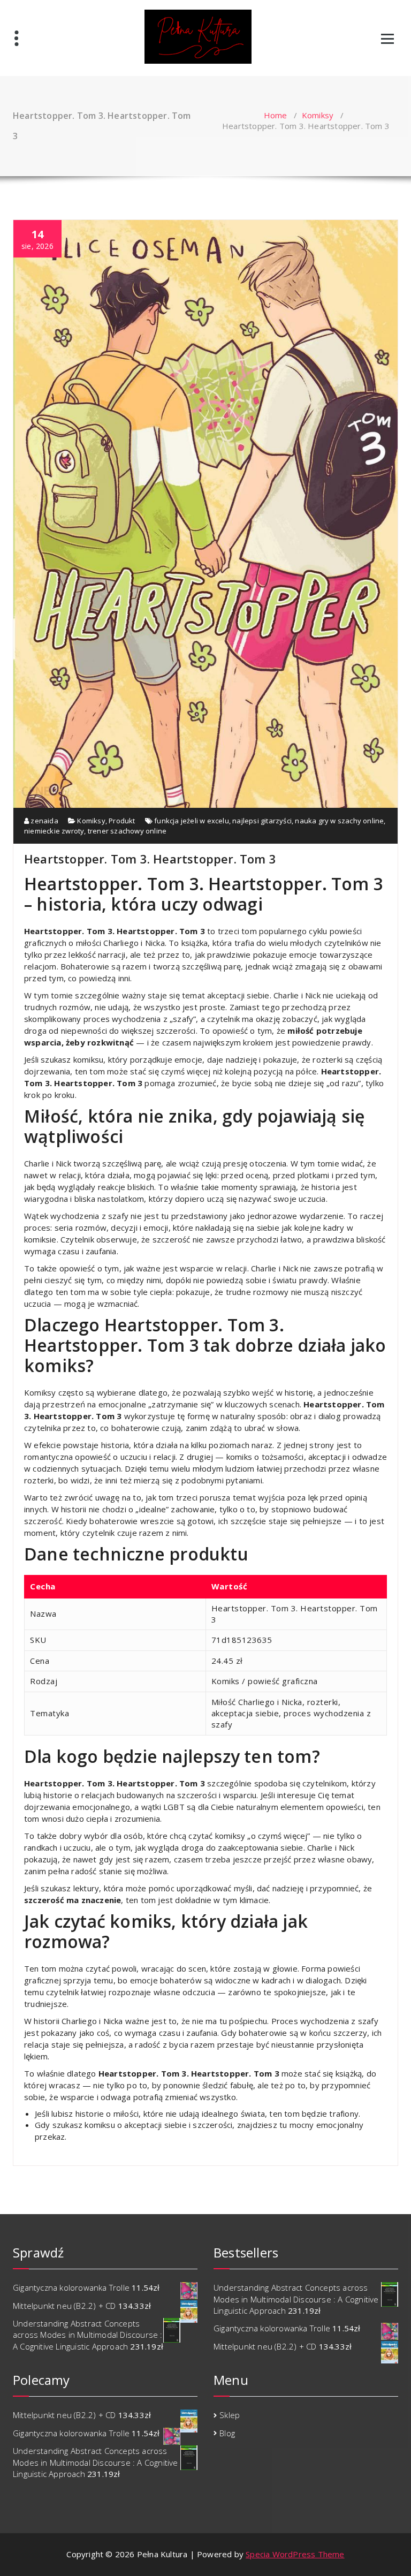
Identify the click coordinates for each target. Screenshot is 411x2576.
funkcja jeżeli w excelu (192, 821)
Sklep (230, 2415)
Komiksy (318, 115)
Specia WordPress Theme (295, 2554)
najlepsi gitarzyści (262, 821)
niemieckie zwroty (54, 831)
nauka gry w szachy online (339, 821)
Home (276, 115)
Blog (227, 2433)
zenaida (44, 821)
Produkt (122, 821)
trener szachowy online (127, 831)
